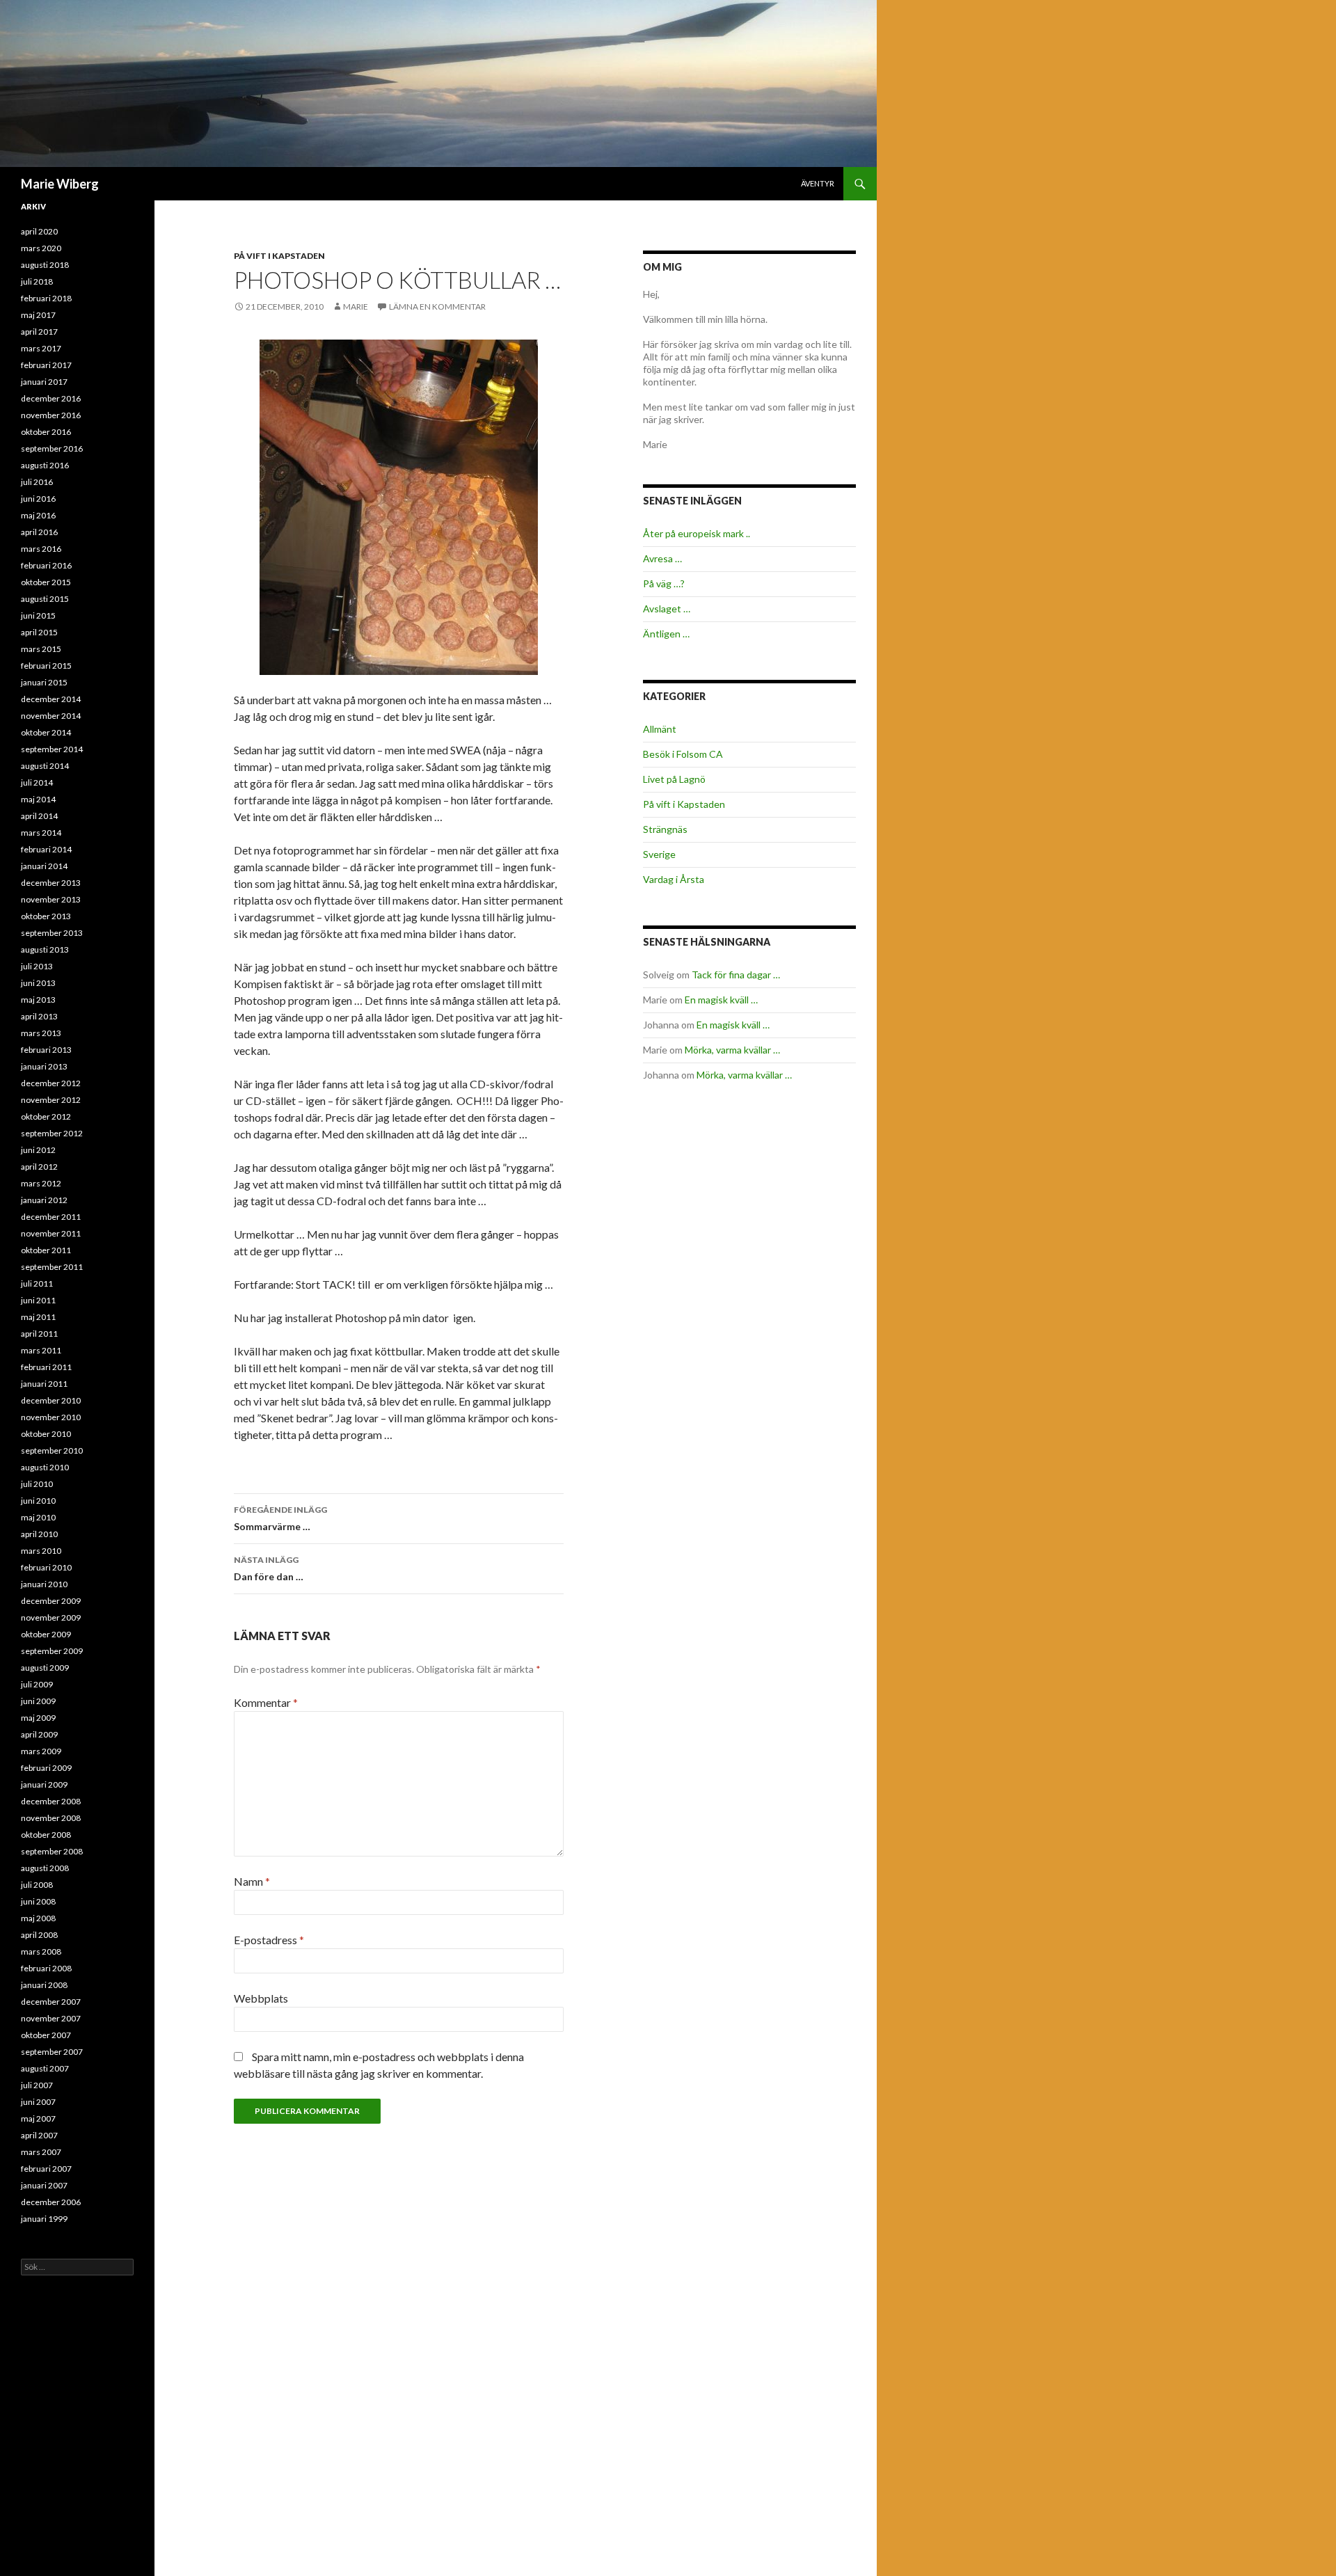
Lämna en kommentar (437, 307)
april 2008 (39, 1935)
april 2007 (39, 2135)
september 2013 (52, 933)
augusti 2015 (45, 599)
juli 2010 (37, 1484)
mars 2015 (41, 649)
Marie (356, 307)
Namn (252, 1881)
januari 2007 (44, 2185)
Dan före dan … (269, 1568)
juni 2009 (38, 1701)
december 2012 (51, 1083)
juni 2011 (38, 1300)
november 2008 (51, 1818)
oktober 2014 (46, 732)
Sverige (659, 854)
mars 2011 (41, 1350)
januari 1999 (44, 2219)
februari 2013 (46, 1050)
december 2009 (51, 1601)
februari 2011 (46, 1367)
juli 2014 (37, 782)
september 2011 (52, 1267)
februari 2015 (46, 666)
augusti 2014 (45, 766)
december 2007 (51, 2002)
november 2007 (51, 2018)
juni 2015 (38, 615)
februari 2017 (46, 365)
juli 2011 (37, 1283)
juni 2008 (38, 1901)
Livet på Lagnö (674, 779)
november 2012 (51, 1100)
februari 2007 (46, 2169)
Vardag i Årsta (674, 879)
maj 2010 (38, 1517)
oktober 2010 (46, 1434)
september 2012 (52, 1133)
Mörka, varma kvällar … (732, 1050)
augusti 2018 (45, 265)
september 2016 (52, 448)
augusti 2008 (45, 1868)
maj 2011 (38, 1317)
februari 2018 (46, 298)
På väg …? (664, 583)
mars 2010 (41, 1551)
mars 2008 (41, 1951)
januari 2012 (44, 1200)
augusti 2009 (45, 1668)
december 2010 (51, 1400)
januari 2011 (44, 1384)
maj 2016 (38, 515)
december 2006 (51, 2202)
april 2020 (39, 231)
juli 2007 (37, 2085)
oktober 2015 (46, 582)
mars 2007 (41, 2152)
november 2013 (51, 899)
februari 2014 (46, 849)
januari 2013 (44, 1066)
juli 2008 (37, 1885)
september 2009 (52, 1651)
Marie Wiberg (60, 184)
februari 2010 (46, 1567)
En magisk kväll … (721, 1000)
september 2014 (52, 749)
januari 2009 (44, 1784)
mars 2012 (41, 1183)
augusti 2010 (45, 1467)
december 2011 (51, 1217)
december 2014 (51, 699)
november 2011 (51, 1233)
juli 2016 (37, 482)
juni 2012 (38, 1150)
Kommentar (266, 1702)
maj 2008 (38, 1918)
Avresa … (662, 558)
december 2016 (51, 398)
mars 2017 (41, 348)
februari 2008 (46, 1968)
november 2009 (51, 1617)
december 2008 (51, 1801)
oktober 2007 (46, 2035)
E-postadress (269, 1940)
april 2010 (39, 1534)
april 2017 (39, 332)
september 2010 (52, 1450)
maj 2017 (38, 315)
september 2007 (52, 2052)
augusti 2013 (45, 949)
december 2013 (51, 883)
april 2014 (39, 816)
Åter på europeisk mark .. (697, 533)
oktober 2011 (46, 1250)
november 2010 (51, 1417)
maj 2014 (38, 799)
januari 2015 (44, 682)
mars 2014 (41, 833)
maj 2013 (38, 1000)
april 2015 (39, 632)
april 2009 (39, 1734)
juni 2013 (38, 983)
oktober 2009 (46, 1634)
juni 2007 (38, 2102)
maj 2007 (38, 2118)
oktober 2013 (46, 916)
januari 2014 (44, 866)
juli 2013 (37, 966)
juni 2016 (38, 499)
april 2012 (39, 1167)
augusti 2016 (45, 465)
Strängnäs (665, 829)
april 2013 (39, 1016)
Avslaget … (667, 609)
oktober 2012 (46, 1116)
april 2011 (39, 1334)
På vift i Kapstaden (279, 256)
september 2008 (52, 1851)
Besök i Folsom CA (683, 754)
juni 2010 (38, 1501)
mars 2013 (41, 1033)
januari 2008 (44, 1985)
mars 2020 (41, 248)
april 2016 (39, 532)
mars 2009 (41, 1751)
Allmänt (660, 729)
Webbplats (261, 1998)
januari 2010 (44, 1584)
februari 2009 (46, 1768)
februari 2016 (46, 565)
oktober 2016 (46, 432)
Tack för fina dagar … (736, 975)
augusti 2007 (45, 2068)
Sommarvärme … (280, 1518)
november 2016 (51, 415)
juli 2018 (37, 281)
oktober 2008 (46, 1835)
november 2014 (51, 716)
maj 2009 (38, 1718)
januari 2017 (44, 382)
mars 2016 (41, 549)
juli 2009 (37, 1684)
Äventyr (818, 183)
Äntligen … (666, 634)
